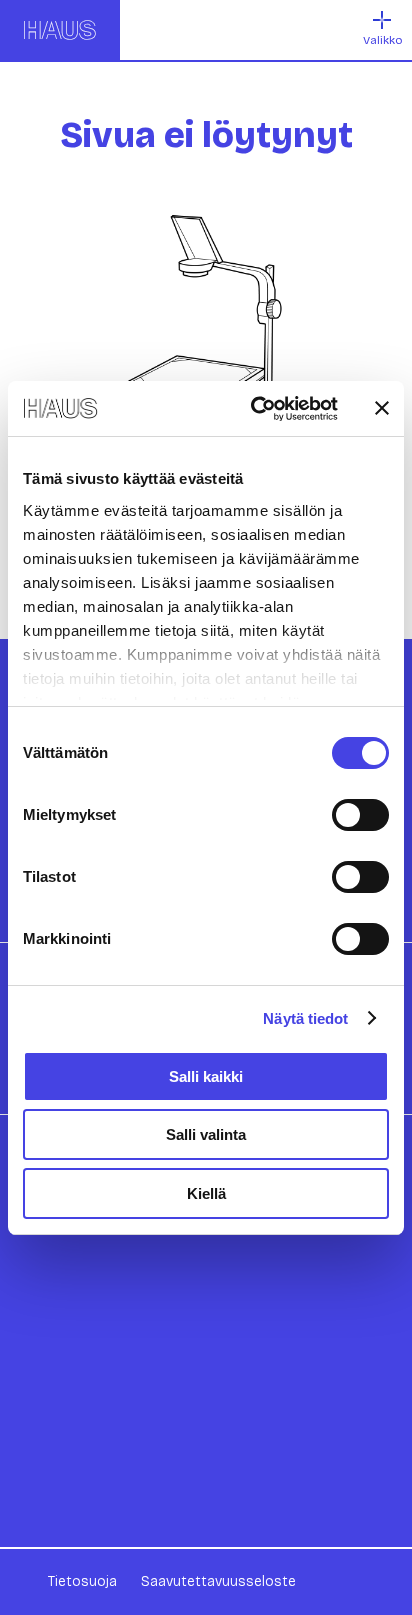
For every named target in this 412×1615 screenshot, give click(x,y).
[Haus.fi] (60, 30)
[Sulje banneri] (382, 408)
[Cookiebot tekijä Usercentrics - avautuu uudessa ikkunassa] (255, 409)
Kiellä (206, 1193)
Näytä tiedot (305, 1018)
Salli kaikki (206, 1076)
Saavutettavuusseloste (218, 1581)
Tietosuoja (82, 1581)
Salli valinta (206, 1134)
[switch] (360, 815)
